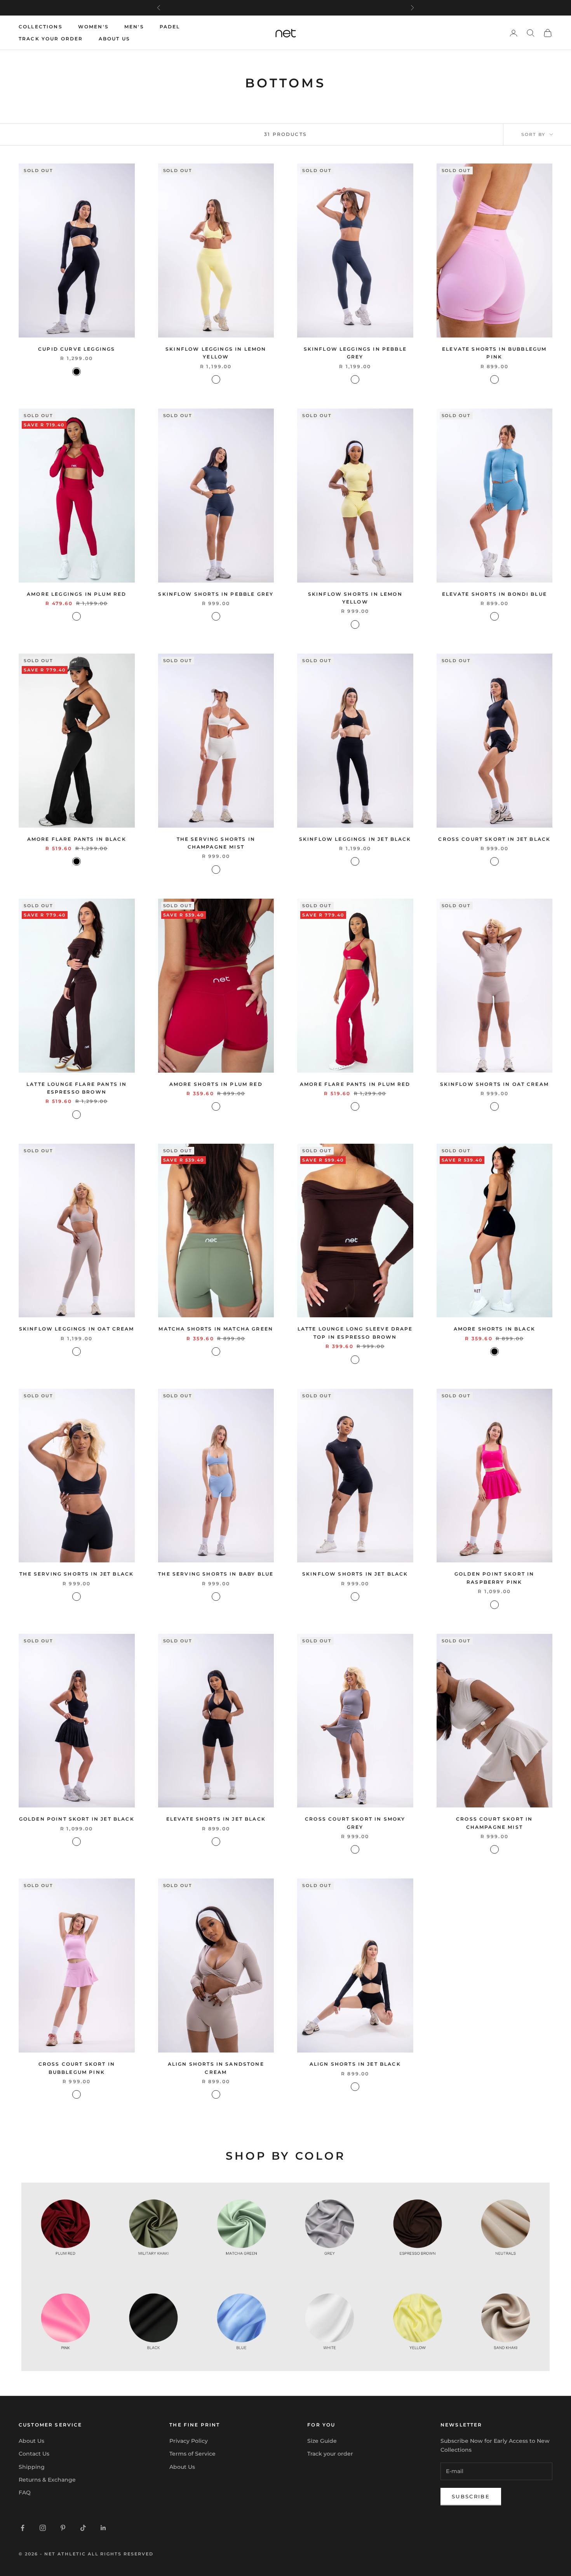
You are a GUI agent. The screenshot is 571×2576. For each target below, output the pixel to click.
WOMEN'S (93, 27)
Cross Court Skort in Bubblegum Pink (77, 2068)
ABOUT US (114, 39)
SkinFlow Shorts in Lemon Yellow (355, 598)
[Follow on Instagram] (43, 2528)
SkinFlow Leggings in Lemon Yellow (216, 353)
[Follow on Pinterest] (63, 2528)
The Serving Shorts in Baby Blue (216, 1574)
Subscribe (471, 2496)
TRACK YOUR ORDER (51, 39)
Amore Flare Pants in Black (77, 839)
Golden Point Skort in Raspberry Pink (494, 1578)
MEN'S (134, 27)
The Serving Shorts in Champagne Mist (216, 843)
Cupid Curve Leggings (77, 349)
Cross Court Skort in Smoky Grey (355, 1823)
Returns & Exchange (47, 2480)
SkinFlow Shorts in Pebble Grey (216, 594)
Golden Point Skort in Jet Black (77, 1819)
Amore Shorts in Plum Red (216, 1084)
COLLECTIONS (41, 27)
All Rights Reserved (121, 2554)
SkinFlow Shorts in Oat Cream (494, 1084)
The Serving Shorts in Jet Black (77, 1574)
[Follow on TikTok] (83, 2528)
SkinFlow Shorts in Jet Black (355, 1574)
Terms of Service (192, 2454)
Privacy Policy (189, 2441)
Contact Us (34, 2454)
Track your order (330, 2454)
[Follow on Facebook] (23, 2528)
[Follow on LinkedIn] (103, 2528)
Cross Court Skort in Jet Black (494, 839)
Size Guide (322, 2441)
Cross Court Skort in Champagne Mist (494, 1823)
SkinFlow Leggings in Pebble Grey (355, 353)
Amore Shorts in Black (494, 1329)
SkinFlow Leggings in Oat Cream (77, 1329)
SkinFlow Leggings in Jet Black (355, 839)
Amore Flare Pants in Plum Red (355, 1084)
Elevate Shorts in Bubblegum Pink (494, 353)
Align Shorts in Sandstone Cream (216, 2068)
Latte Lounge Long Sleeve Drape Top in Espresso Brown (355, 1333)
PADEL (170, 27)
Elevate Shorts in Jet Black (216, 1819)
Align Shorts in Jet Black (355, 2064)
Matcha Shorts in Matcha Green (216, 1329)
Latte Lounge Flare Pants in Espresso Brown (77, 1088)
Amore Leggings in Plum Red (77, 594)
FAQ (25, 2493)
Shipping (32, 2467)
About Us (31, 2441)
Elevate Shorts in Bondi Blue (494, 594)
